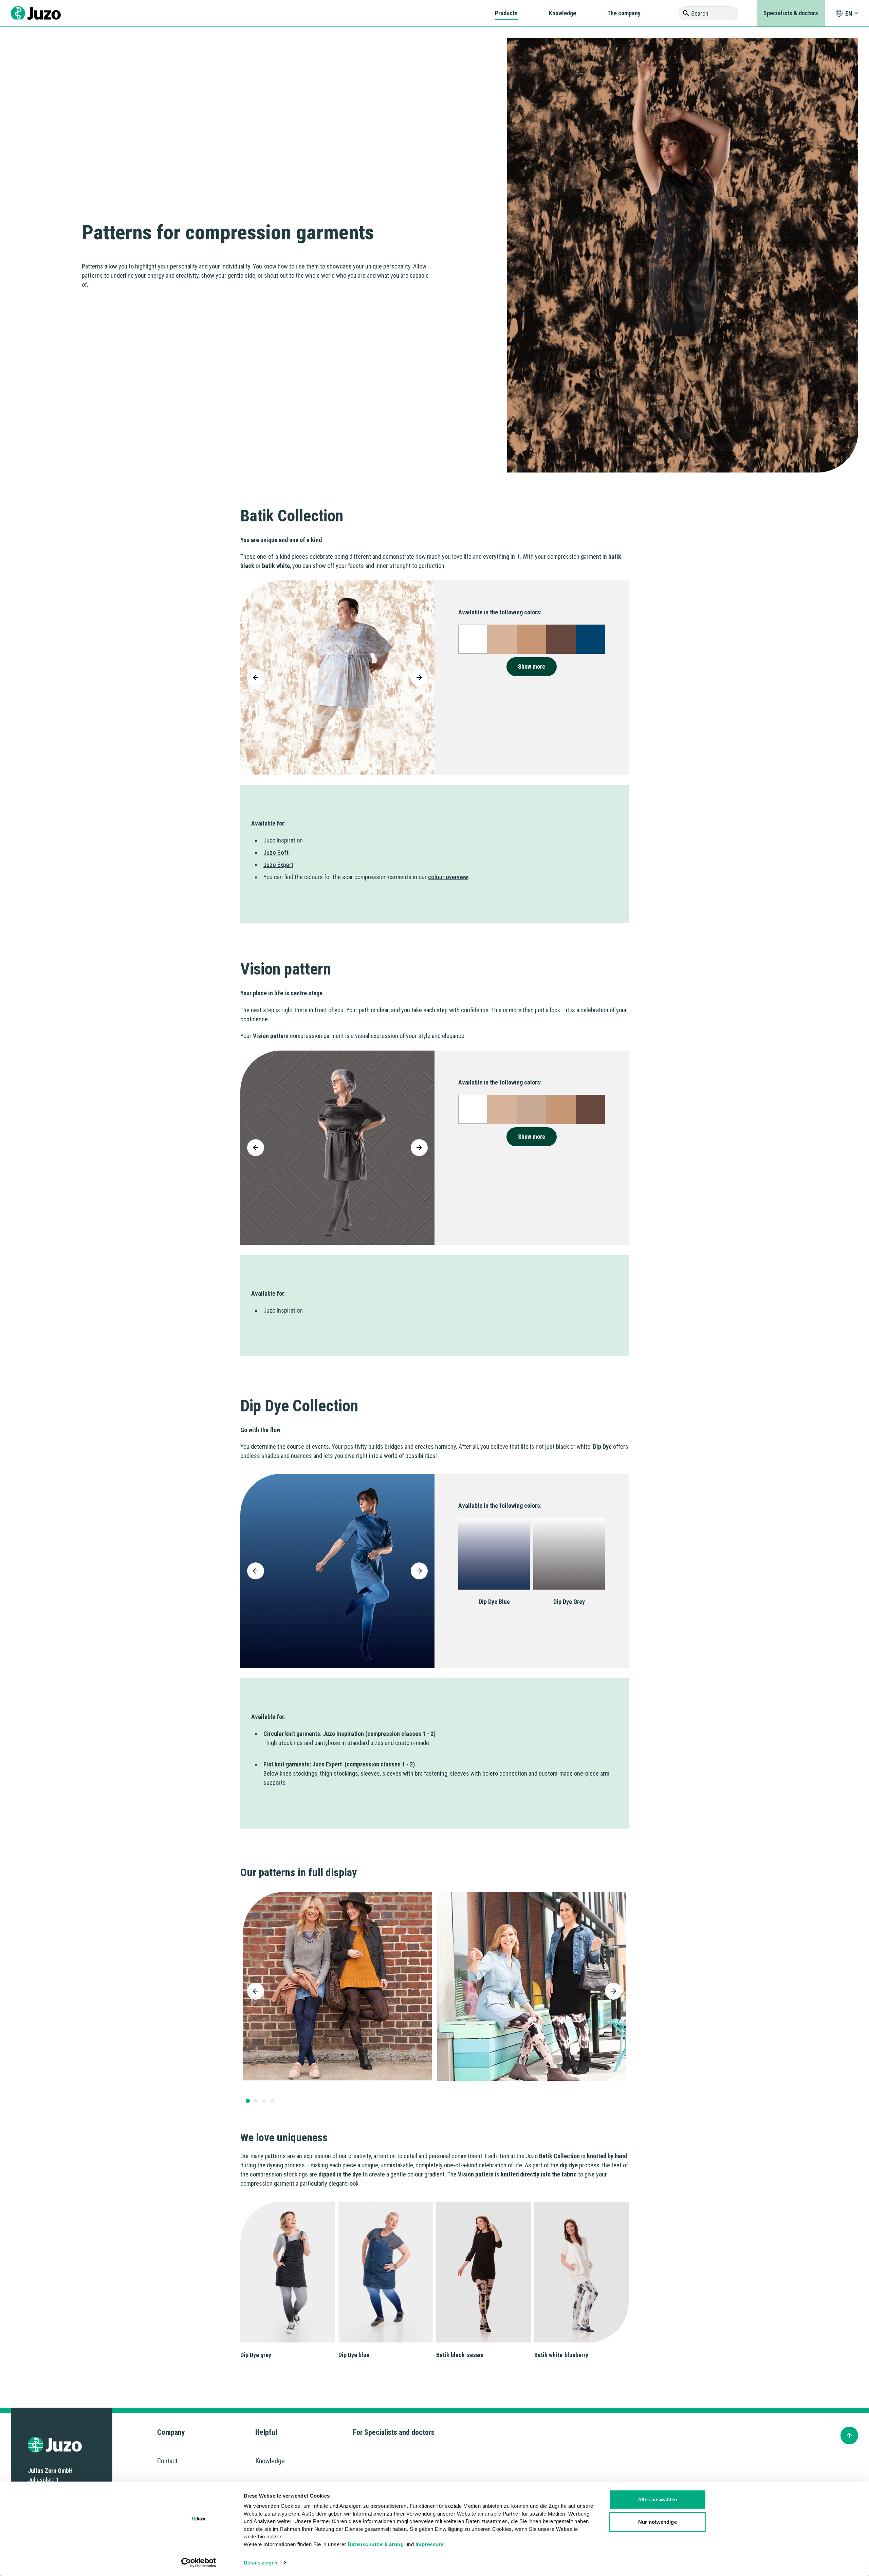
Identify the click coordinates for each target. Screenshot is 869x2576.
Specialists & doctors (791, 13)
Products (506, 13)
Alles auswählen (658, 2499)
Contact (167, 2461)
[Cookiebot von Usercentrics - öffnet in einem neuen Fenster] (199, 2563)
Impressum (430, 2544)
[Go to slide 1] (248, 2101)
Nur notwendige (657, 2522)
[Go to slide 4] (272, 2101)
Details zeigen (261, 2563)
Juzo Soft (276, 853)
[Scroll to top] (849, 2435)
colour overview (448, 877)
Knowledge (562, 13)
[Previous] (256, 678)
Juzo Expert (278, 865)
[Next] (419, 678)
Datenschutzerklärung (376, 2544)
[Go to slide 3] (264, 2101)
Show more (532, 666)
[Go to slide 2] (256, 2101)
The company (624, 13)
